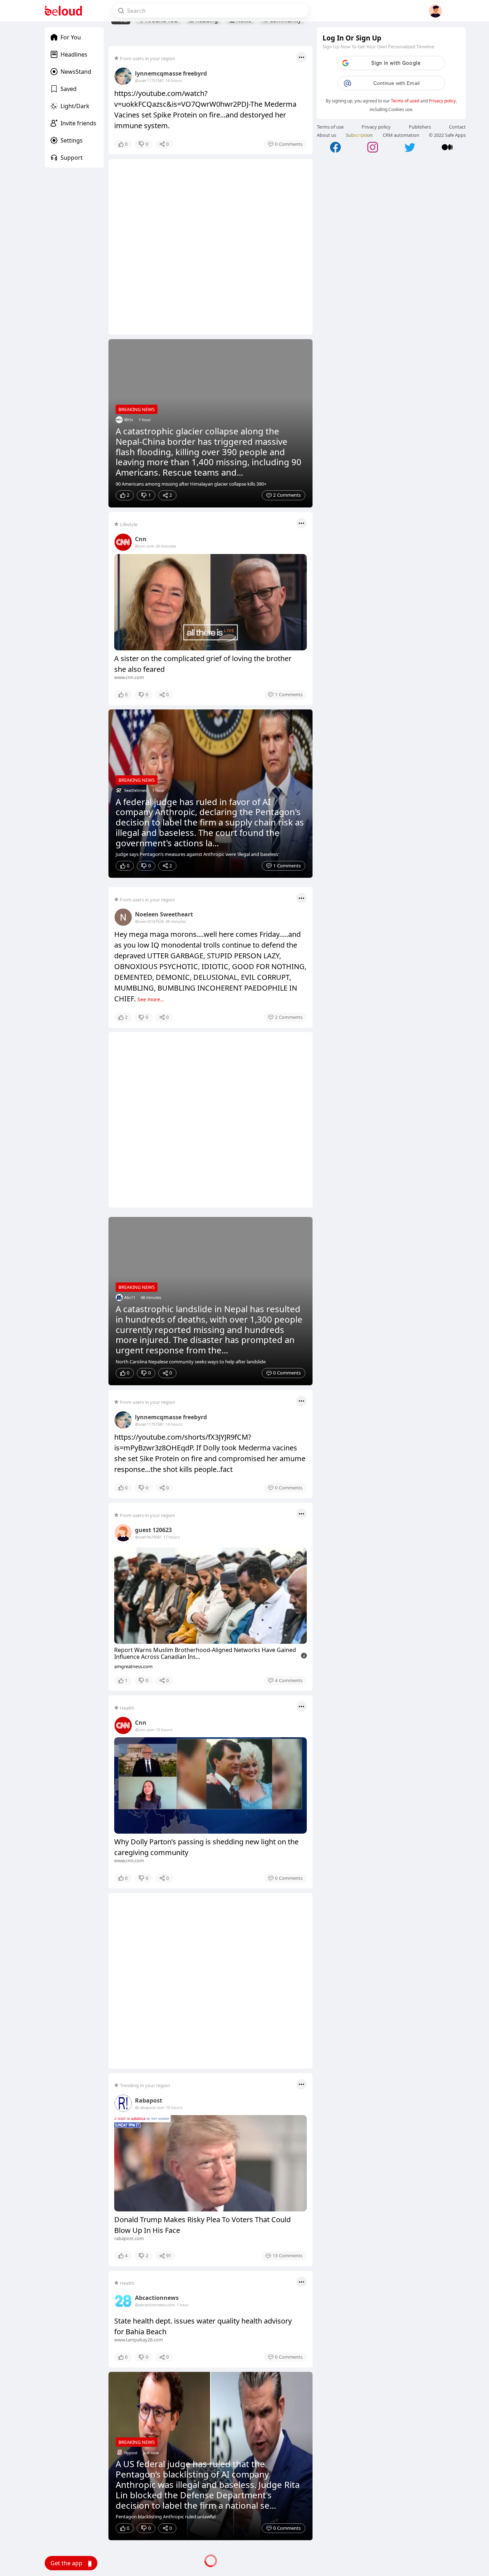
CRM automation (401, 135)
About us (326, 135)
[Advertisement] (210, 247)
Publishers (420, 127)
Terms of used (405, 101)
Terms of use (330, 127)
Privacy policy (442, 101)
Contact (457, 127)
